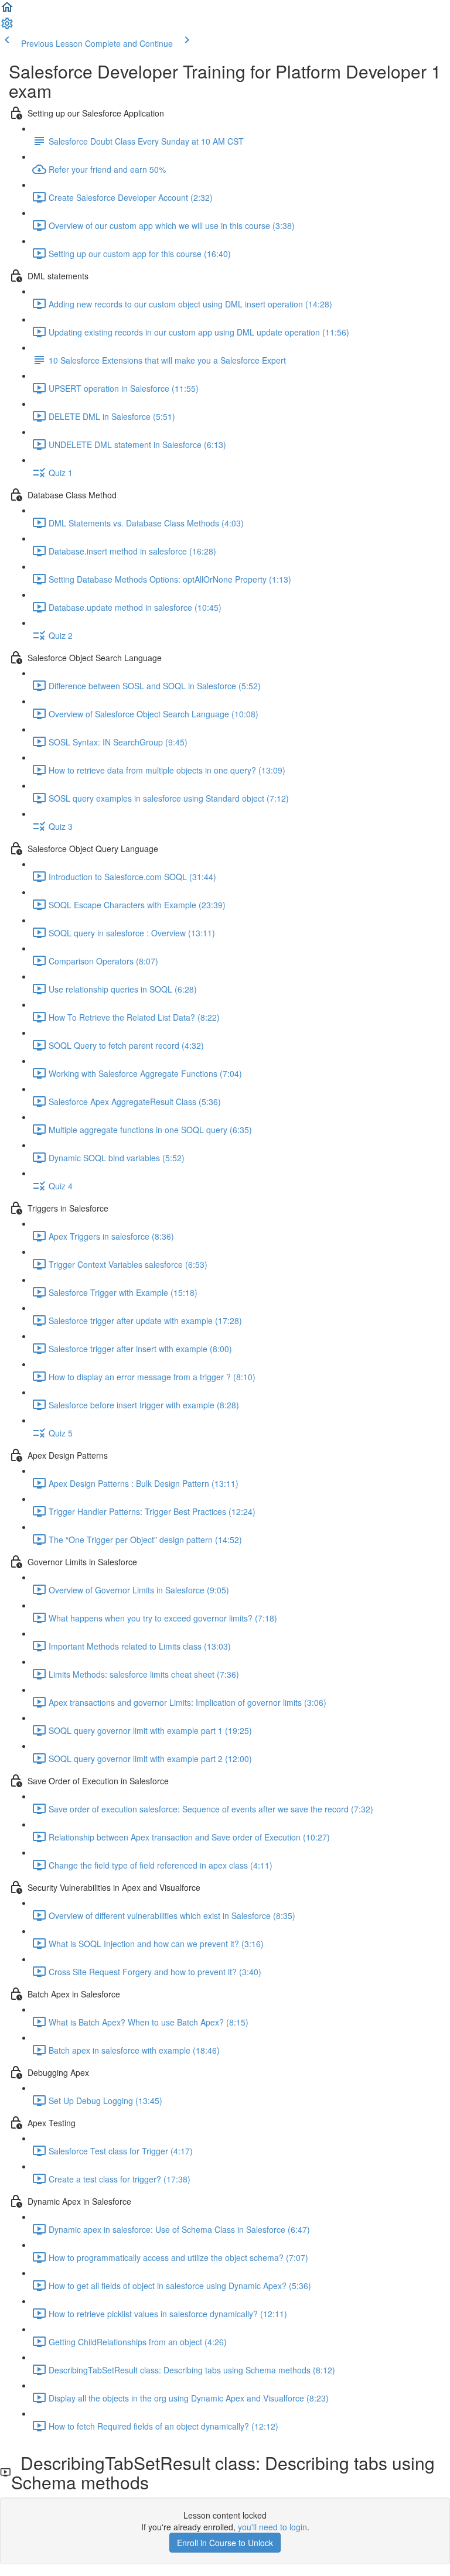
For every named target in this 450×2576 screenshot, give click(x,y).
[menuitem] (7, 27)
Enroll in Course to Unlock (225, 2543)
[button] (7, 11)
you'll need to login (272, 2527)
